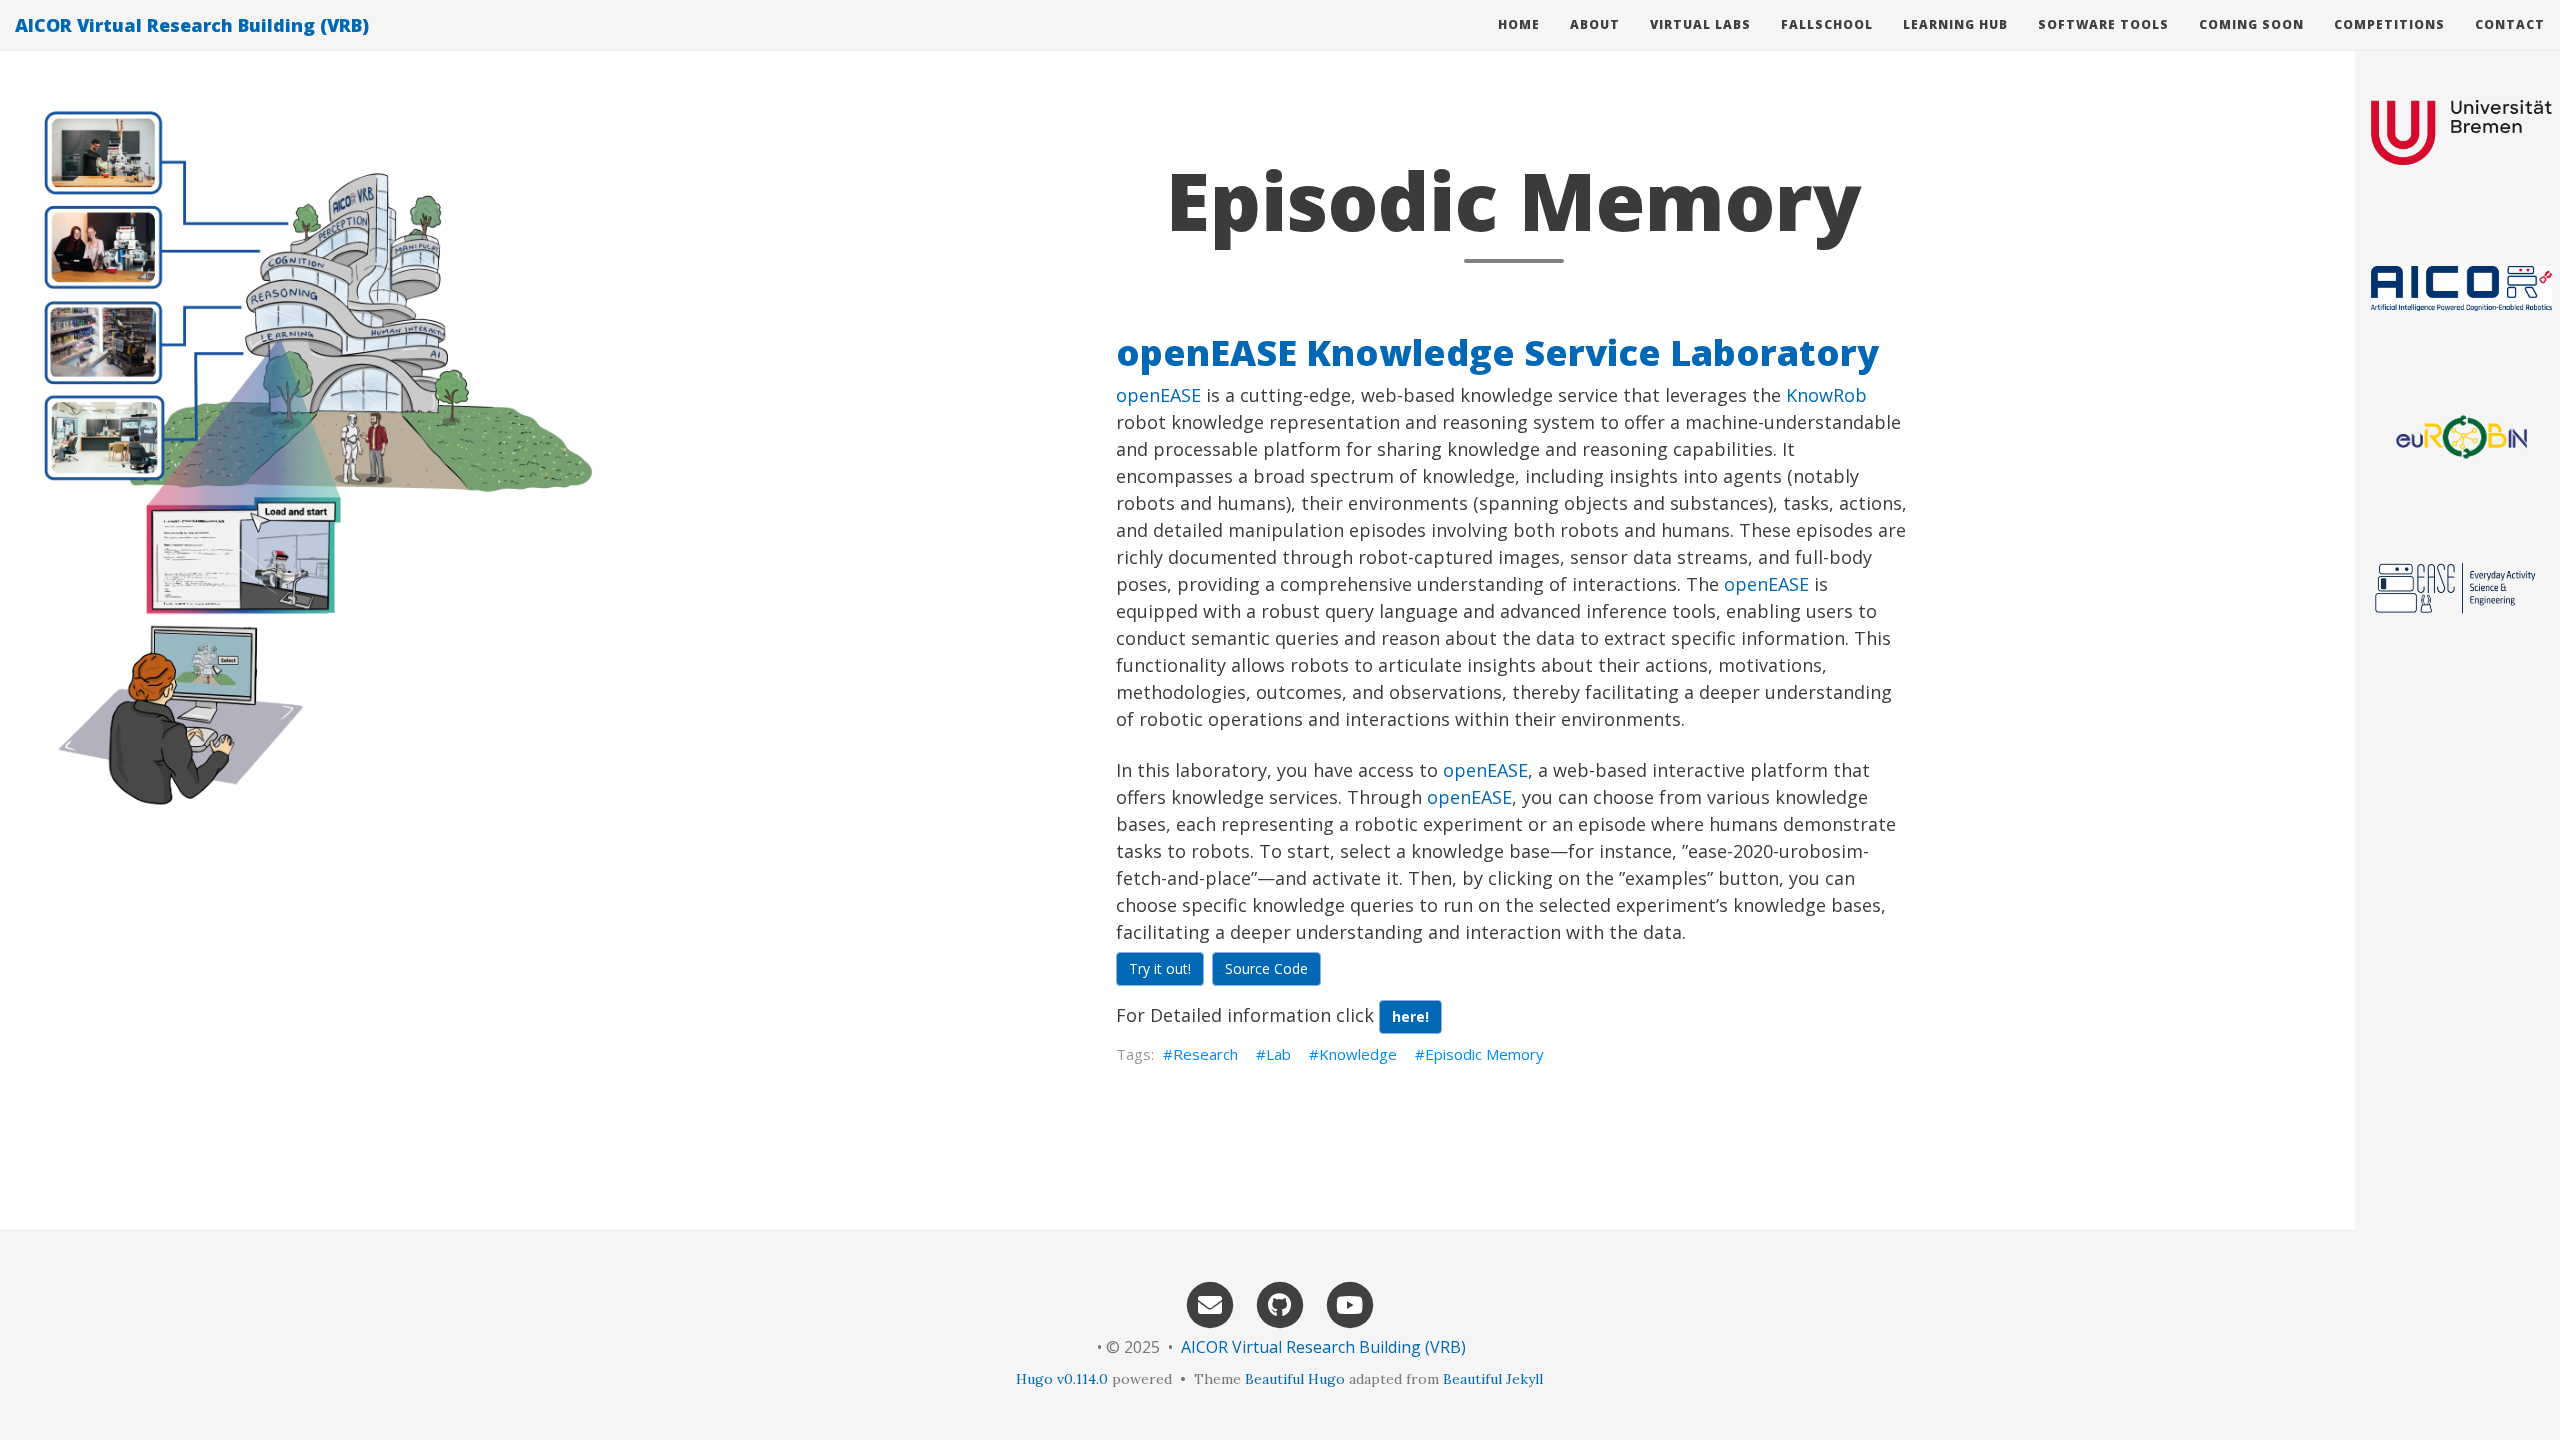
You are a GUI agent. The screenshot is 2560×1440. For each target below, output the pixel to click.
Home (1519, 24)
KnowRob (1826, 395)
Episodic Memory (1484, 1054)
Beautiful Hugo (1295, 1379)
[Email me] (1210, 1303)
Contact (2510, 24)
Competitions (2389, 24)
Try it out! (1160, 968)
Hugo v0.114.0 (1062, 1379)
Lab (1278, 1054)
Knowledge (1358, 1054)
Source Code (1266, 968)
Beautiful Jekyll (1493, 1379)
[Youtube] (1350, 1303)
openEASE (1158, 395)
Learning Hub (1955, 24)
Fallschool (1827, 24)
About (1595, 24)
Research (1205, 1054)
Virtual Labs (1700, 24)
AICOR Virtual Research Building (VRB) (192, 25)
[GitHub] (1280, 1303)
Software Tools (2103, 24)
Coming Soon (2251, 24)
